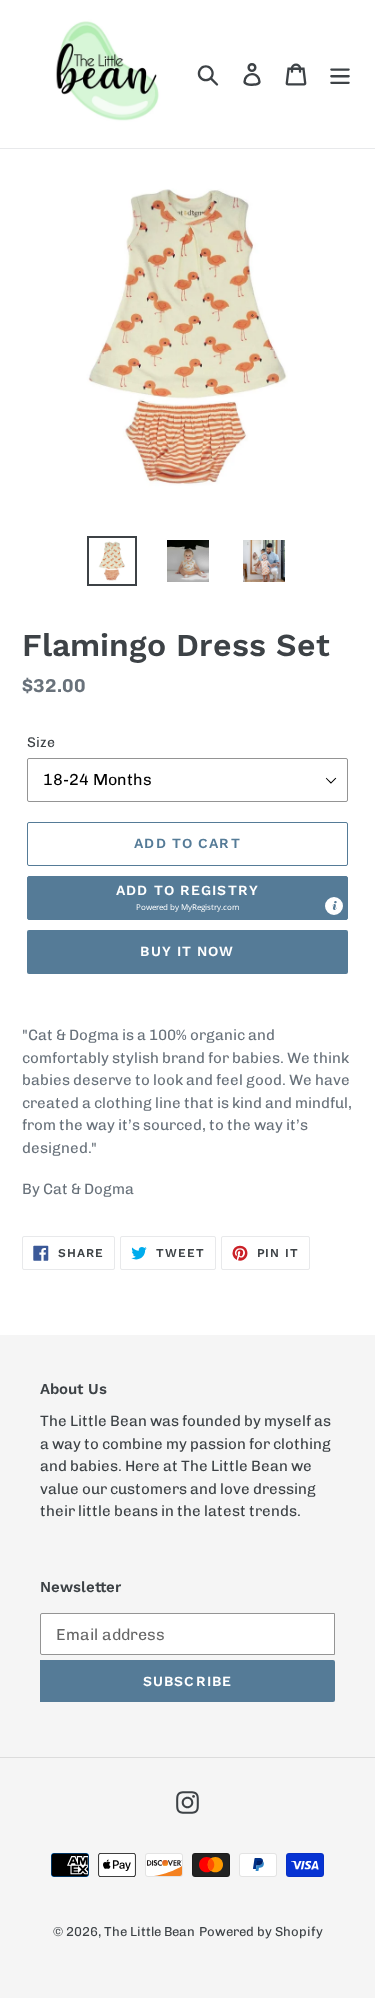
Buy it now (187, 951)
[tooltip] (334, 906)
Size (41, 742)
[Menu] (340, 74)
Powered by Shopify (261, 1931)
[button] (187, 898)
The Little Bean (149, 1931)
